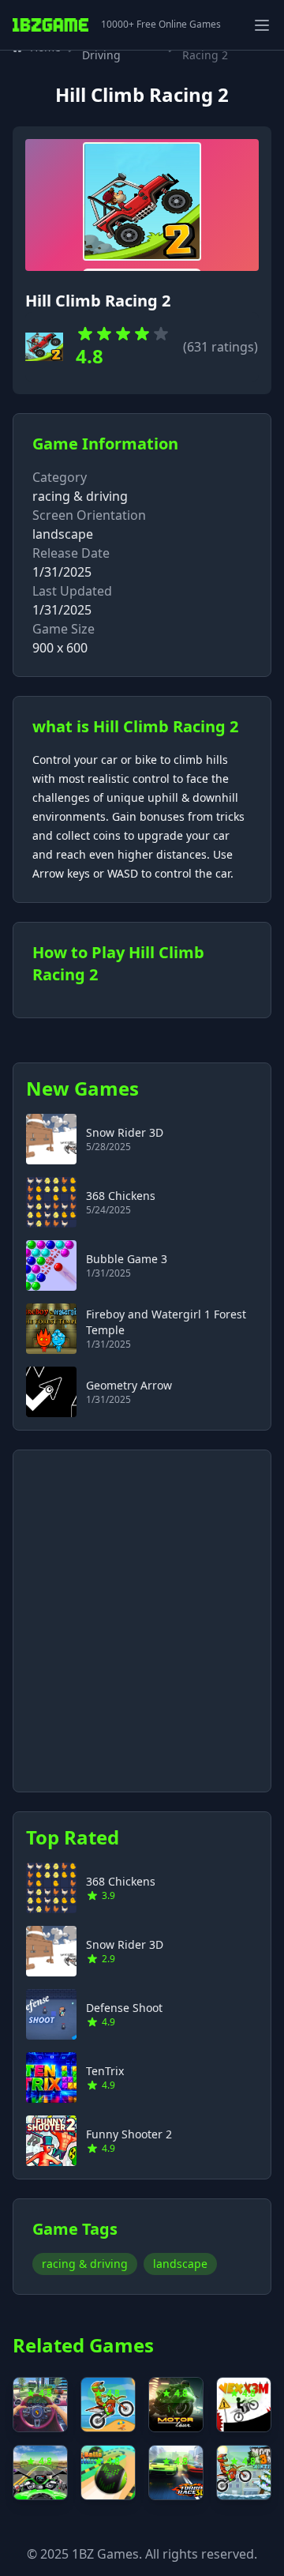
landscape (180, 2264)
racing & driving (80, 496)
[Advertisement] (142, 1611)
